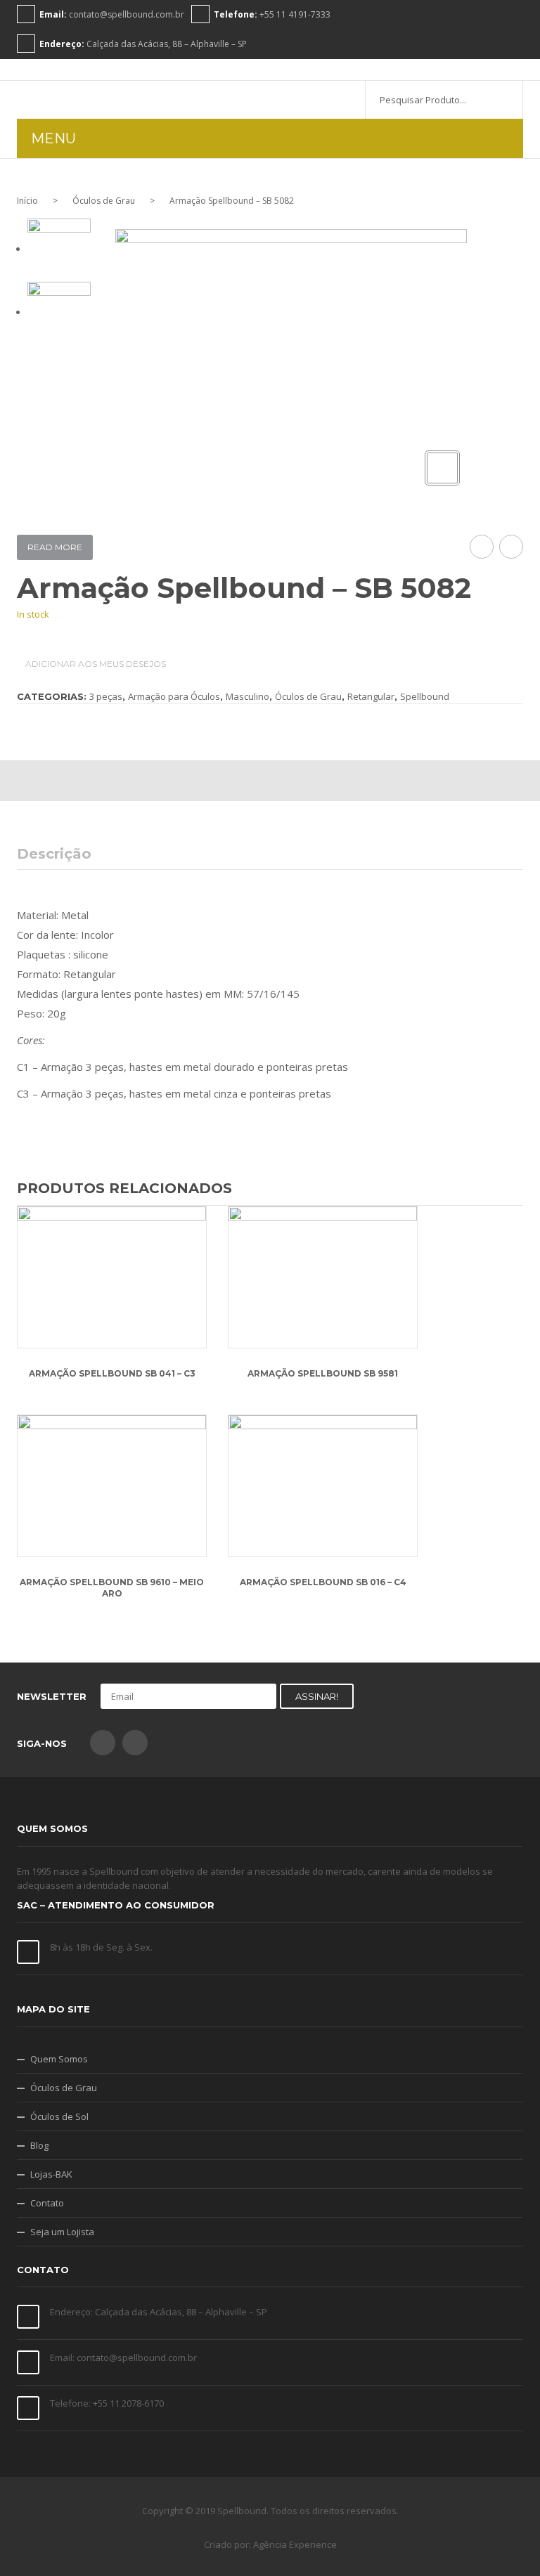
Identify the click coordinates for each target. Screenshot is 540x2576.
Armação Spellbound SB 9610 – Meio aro (112, 1588)
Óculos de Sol (59, 2116)
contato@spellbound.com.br (127, 14)
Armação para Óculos (174, 696)
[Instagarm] (135, 1743)
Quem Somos (59, 2059)
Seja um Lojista (62, 2232)
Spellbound (425, 696)
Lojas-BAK (51, 2174)
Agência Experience (295, 2544)
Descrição (54, 854)
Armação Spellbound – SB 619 (512, 547)
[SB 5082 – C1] (59, 312)
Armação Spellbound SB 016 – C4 (323, 1582)
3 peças (106, 696)
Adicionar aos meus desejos (95, 664)
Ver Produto (112, 1280)
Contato (47, 2203)
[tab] (62, 854)
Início (27, 201)
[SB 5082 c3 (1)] (59, 249)
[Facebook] (186, 781)
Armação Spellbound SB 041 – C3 (112, 1373)
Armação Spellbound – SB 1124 (482, 547)
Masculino (247, 696)
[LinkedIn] (355, 781)
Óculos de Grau (104, 201)
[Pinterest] (270, 781)
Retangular (371, 696)
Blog (39, 2145)
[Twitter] (228, 781)
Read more (55, 547)
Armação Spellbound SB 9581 (323, 1373)
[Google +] (313, 781)
